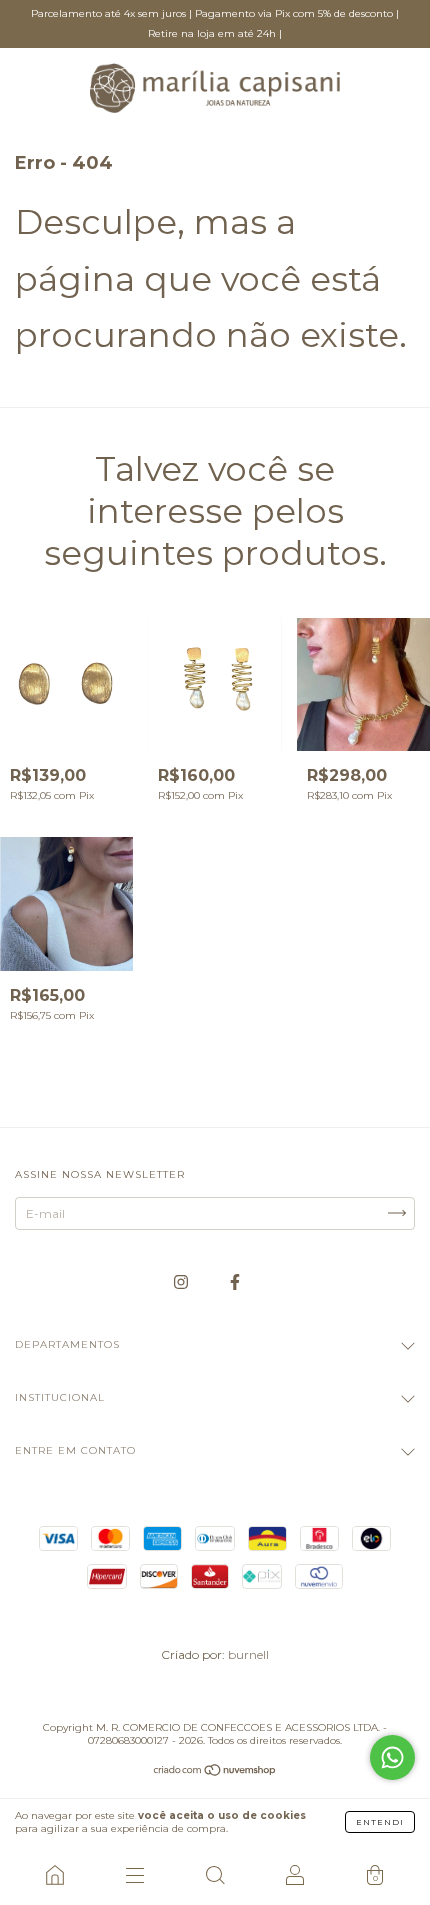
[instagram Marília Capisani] (182, 1281)
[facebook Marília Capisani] (235, 1281)
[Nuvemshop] (215, 1772)
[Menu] (135, 1875)
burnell (248, 1654)
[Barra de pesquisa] (215, 1875)
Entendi (380, 1822)
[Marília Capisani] (55, 1875)
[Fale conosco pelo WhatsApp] (392, 1757)
